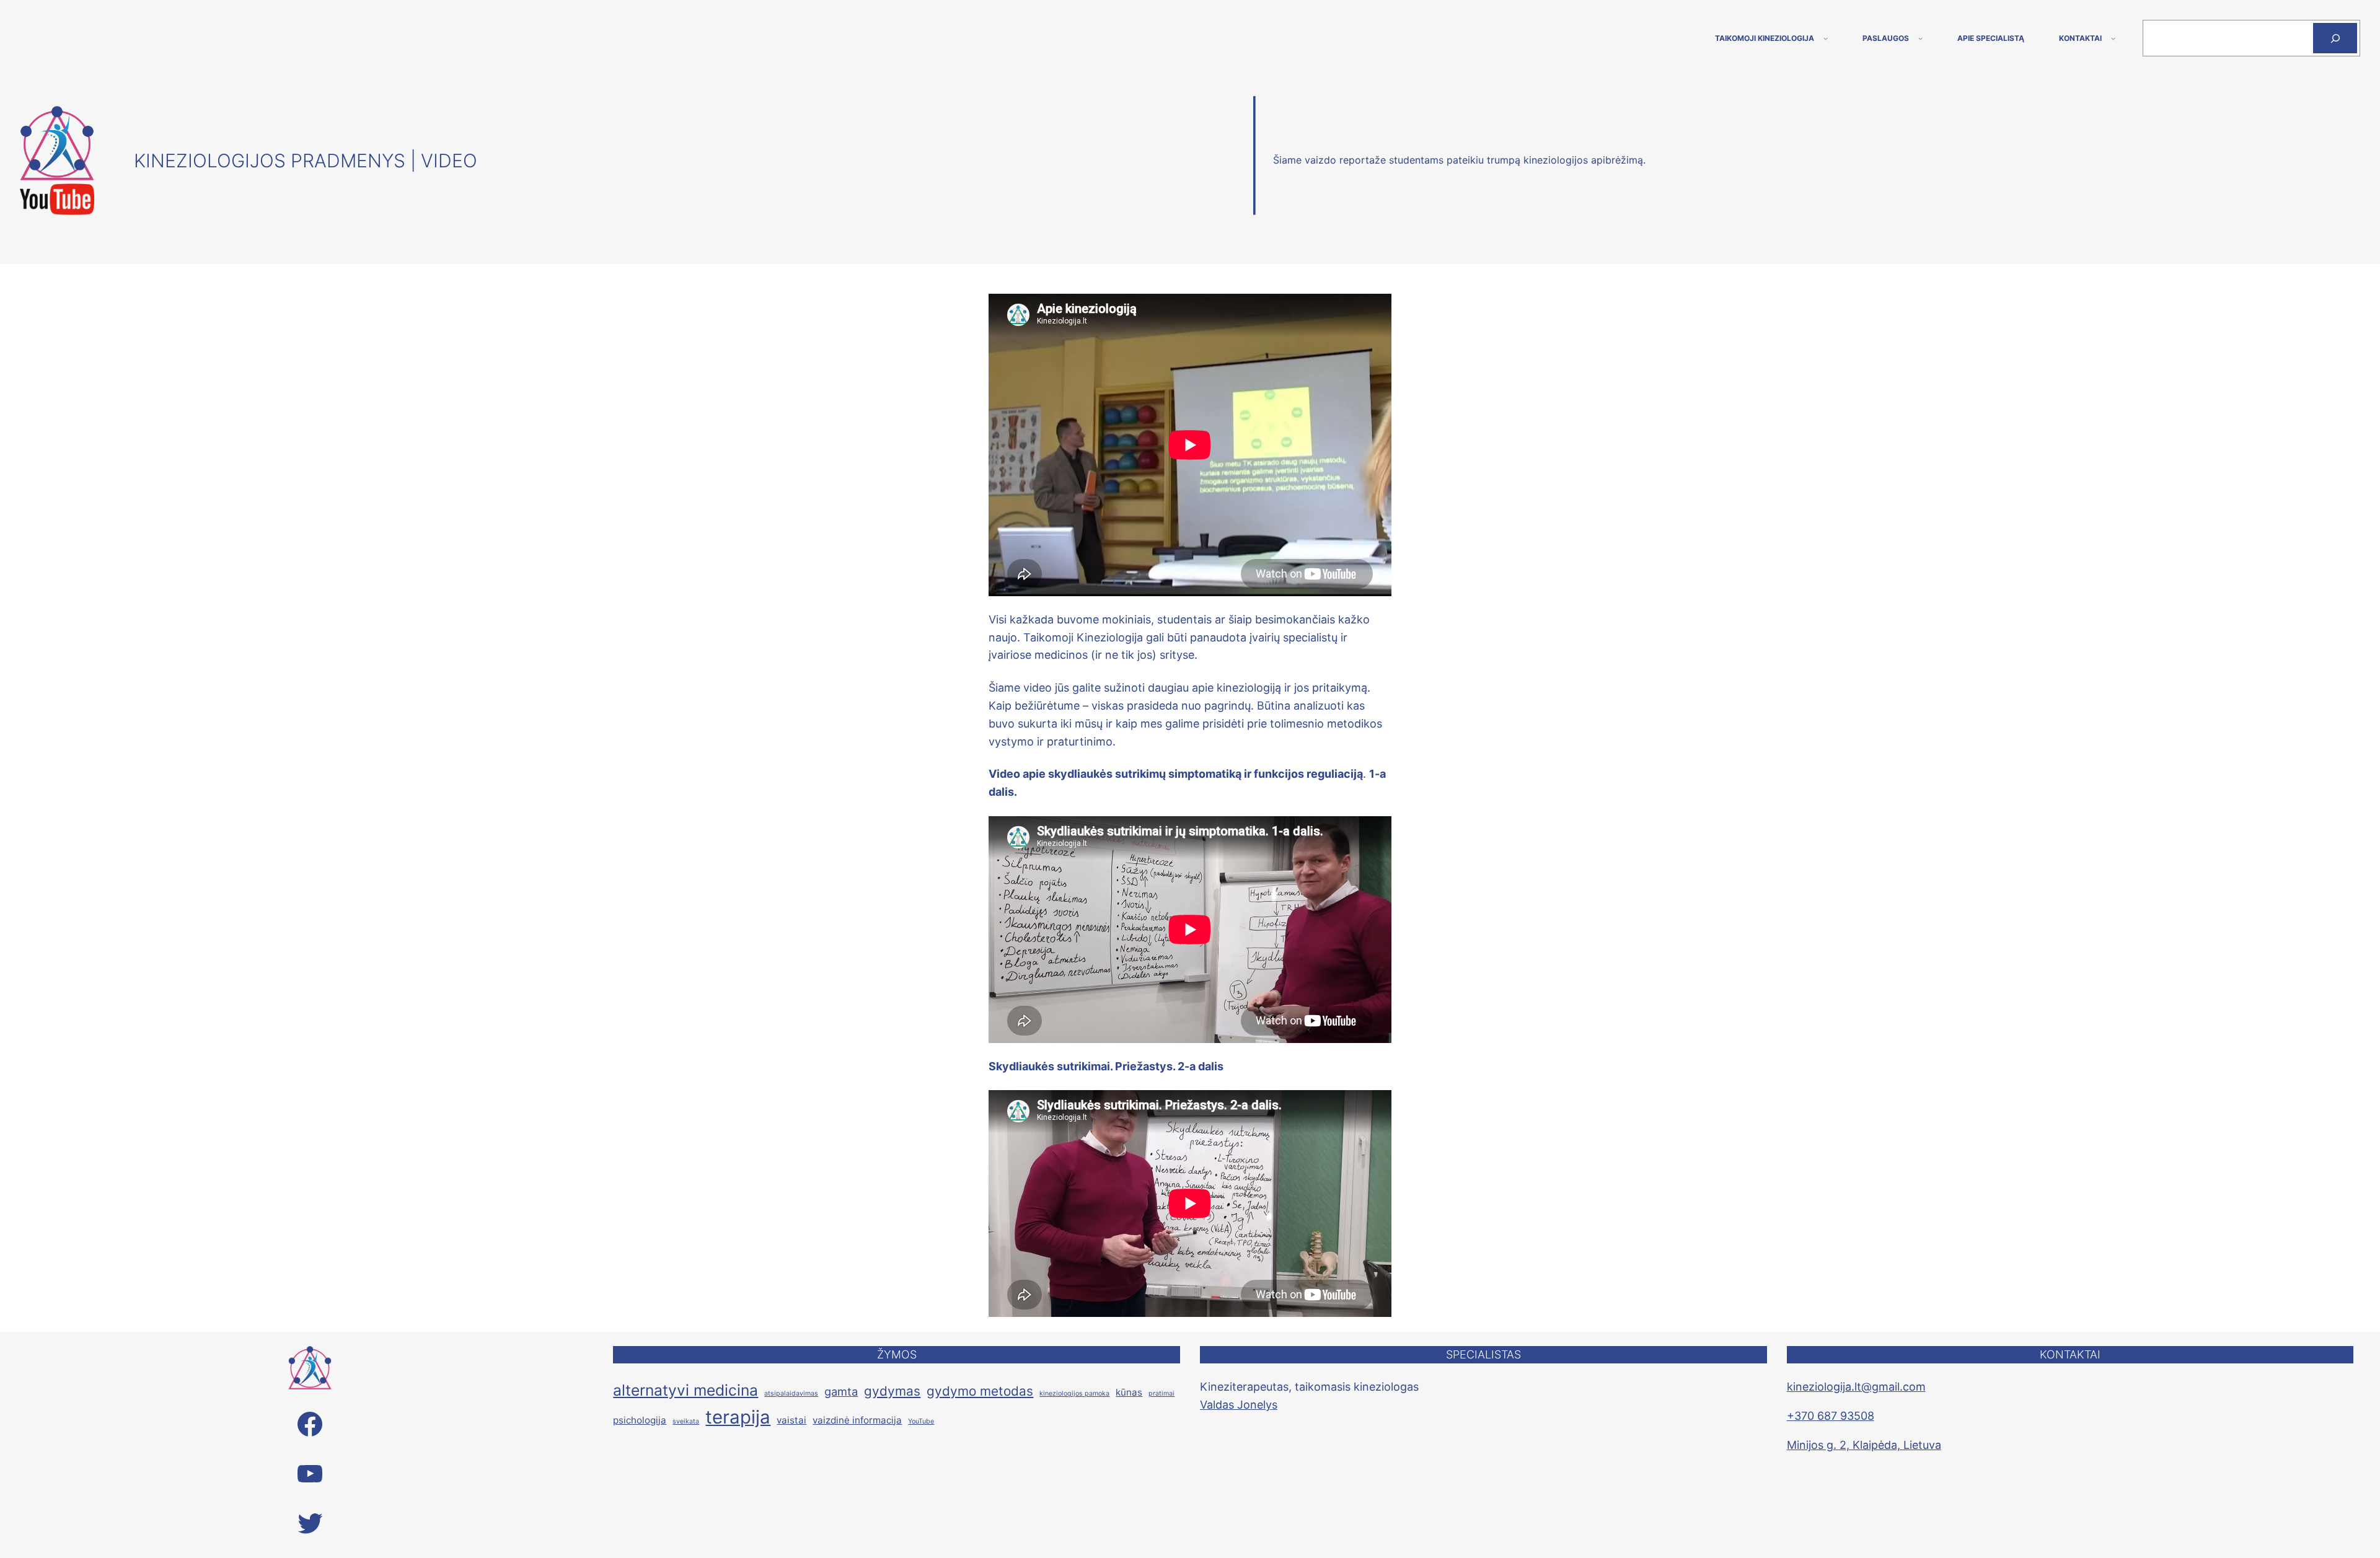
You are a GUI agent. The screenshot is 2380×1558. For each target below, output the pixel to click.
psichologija (640, 1420)
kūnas (1129, 1392)
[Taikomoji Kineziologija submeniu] (1826, 38)
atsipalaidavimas (791, 1393)
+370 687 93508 (1831, 1416)
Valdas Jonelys (1239, 1405)
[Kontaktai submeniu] (2113, 38)
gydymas (892, 1391)
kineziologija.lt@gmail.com (1856, 1387)
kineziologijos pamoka (1074, 1393)
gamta (841, 1391)
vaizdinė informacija (857, 1420)
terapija (738, 1417)
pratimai (1161, 1393)
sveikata (686, 1421)
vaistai (791, 1420)
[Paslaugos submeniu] (1920, 38)
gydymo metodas (980, 1391)
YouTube (921, 1421)
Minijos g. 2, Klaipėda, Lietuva (1864, 1445)
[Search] (2335, 38)
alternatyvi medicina (685, 1390)
